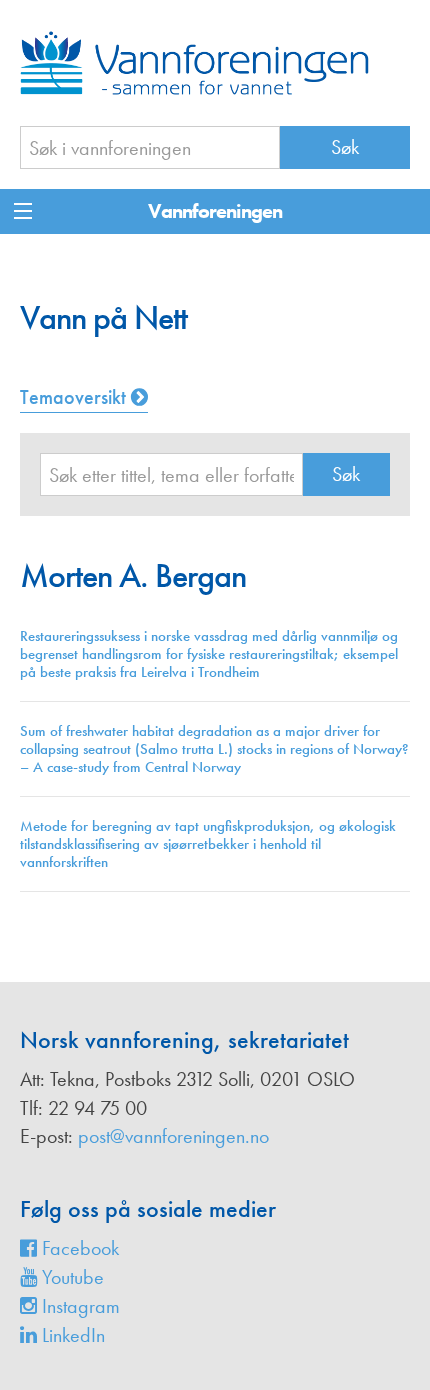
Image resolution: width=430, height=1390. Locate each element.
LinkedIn (71, 1335)
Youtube (70, 1277)
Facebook (78, 1248)
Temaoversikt (75, 397)
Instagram (78, 1306)
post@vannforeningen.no (173, 1136)
